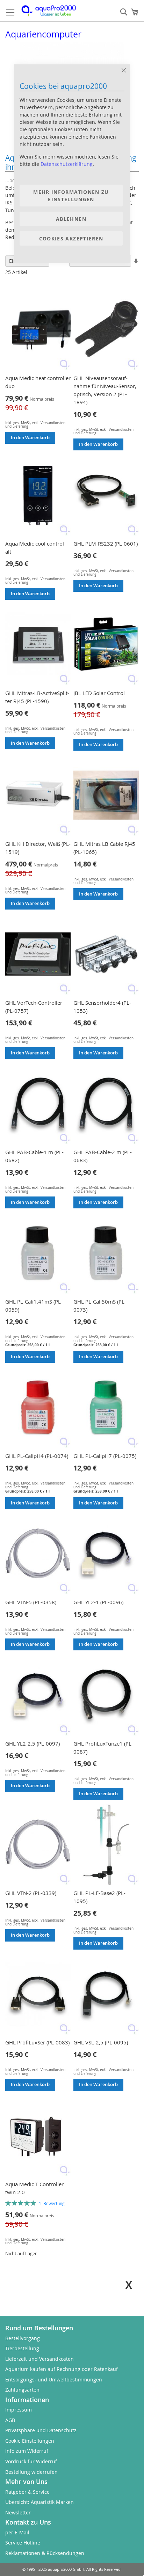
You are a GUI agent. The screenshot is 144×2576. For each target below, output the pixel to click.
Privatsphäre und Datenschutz (41, 2430)
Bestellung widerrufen (31, 2472)
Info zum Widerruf (27, 2451)
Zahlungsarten (22, 2390)
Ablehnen (71, 219)
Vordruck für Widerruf (31, 2461)
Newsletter (18, 2512)
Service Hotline (23, 2543)
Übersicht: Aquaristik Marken (39, 2502)
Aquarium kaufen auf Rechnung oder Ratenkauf (62, 2369)
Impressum (19, 2410)
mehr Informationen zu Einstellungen (71, 196)
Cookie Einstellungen (30, 2441)
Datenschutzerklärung (67, 164)
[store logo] (53, 11)
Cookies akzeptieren (71, 238)
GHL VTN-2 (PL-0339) (31, 1893)
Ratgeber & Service (27, 2492)
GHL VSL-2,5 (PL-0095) (101, 2042)
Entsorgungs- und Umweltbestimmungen (54, 2380)
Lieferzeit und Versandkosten (39, 2359)
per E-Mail (17, 2532)
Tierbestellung (22, 2348)
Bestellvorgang (23, 2338)
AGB (10, 2420)
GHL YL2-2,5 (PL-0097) (33, 1743)
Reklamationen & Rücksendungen (45, 2553)
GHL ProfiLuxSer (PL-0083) (37, 2042)
